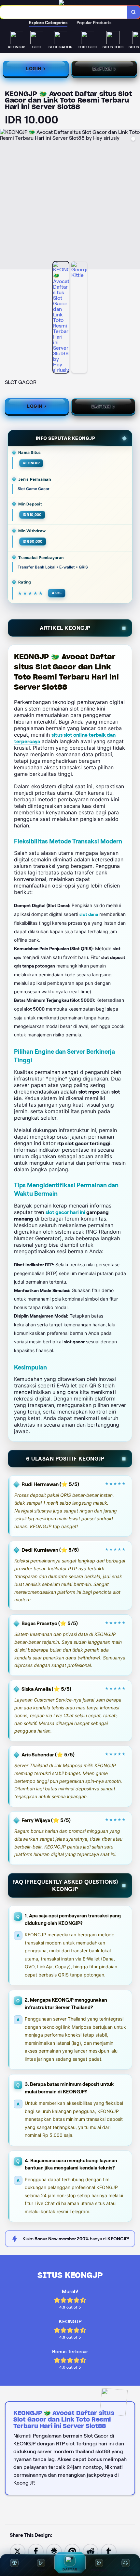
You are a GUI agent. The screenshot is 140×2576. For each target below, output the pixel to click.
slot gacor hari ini (65, 1212)
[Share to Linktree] (54, 2551)
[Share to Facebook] (36, 2551)
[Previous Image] (5, 200)
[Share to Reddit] (91, 2551)
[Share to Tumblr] (109, 2551)
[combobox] (64, 12)
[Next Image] (135, 200)
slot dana (89, 914)
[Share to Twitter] (18, 2551)
